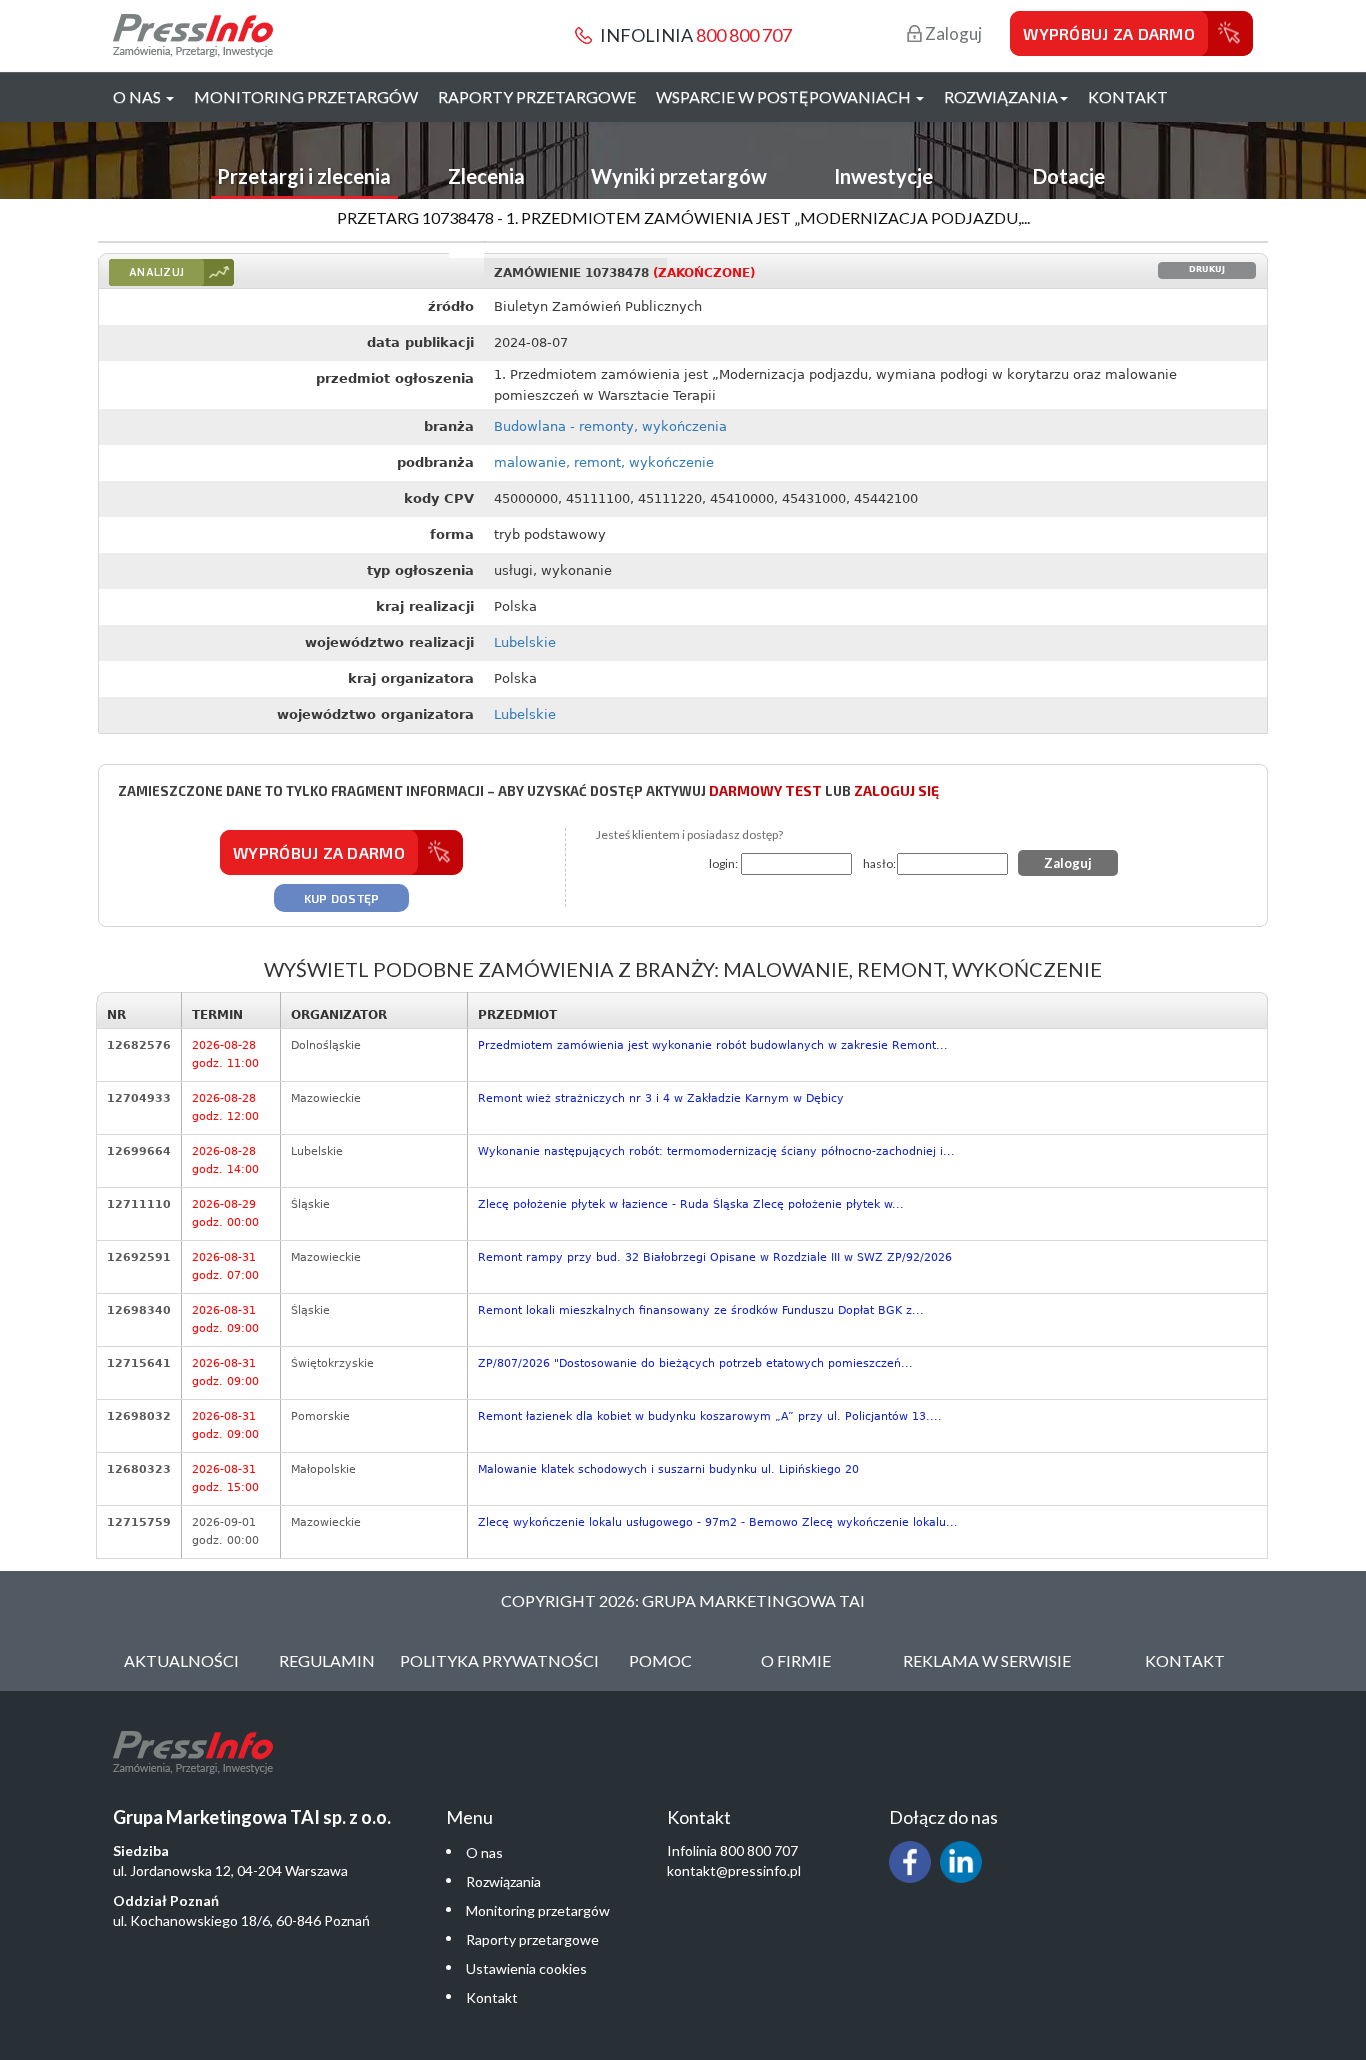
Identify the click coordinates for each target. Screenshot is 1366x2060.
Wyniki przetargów (679, 176)
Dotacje (1069, 176)
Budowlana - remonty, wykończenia (610, 426)
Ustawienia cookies (526, 1968)
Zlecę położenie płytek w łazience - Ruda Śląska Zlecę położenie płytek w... (691, 1204)
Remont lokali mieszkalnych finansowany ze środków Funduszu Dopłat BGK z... (701, 1310)
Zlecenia (486, 176)
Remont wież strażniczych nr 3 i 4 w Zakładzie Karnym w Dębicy (661, 1098)
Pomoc (660, 1660)
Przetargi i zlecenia (304, 176)
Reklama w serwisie (987, 1660)
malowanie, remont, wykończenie (604, 462)
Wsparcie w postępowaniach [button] (785, 96)
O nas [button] (138, 96)
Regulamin (327, 1660)
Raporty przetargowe (537, 96)
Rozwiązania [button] (1001, 96)
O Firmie (796, 1660)
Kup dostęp (342, 898)
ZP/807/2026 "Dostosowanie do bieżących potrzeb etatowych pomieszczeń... (695, 1363)
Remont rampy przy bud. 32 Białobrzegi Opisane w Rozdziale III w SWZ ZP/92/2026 (715, 1257)
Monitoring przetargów (306, 96)
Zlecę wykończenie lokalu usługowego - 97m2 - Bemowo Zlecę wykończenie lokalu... (718, 1522)
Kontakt (1128, 96)
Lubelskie (525, 642)
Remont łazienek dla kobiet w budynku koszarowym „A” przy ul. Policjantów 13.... (710, 1416)
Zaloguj (952, 33)
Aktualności (181, 1660)
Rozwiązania (503, 1881)
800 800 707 (744, 35)
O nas (484, 1852)
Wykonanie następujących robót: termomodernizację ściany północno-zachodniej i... (716, 1151)
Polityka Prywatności (499, 1660)
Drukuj (1207, 269)
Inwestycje (883, 176)
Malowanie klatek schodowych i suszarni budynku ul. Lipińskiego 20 (668, 1469)
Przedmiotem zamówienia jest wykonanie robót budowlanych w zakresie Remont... (713, 1045)
